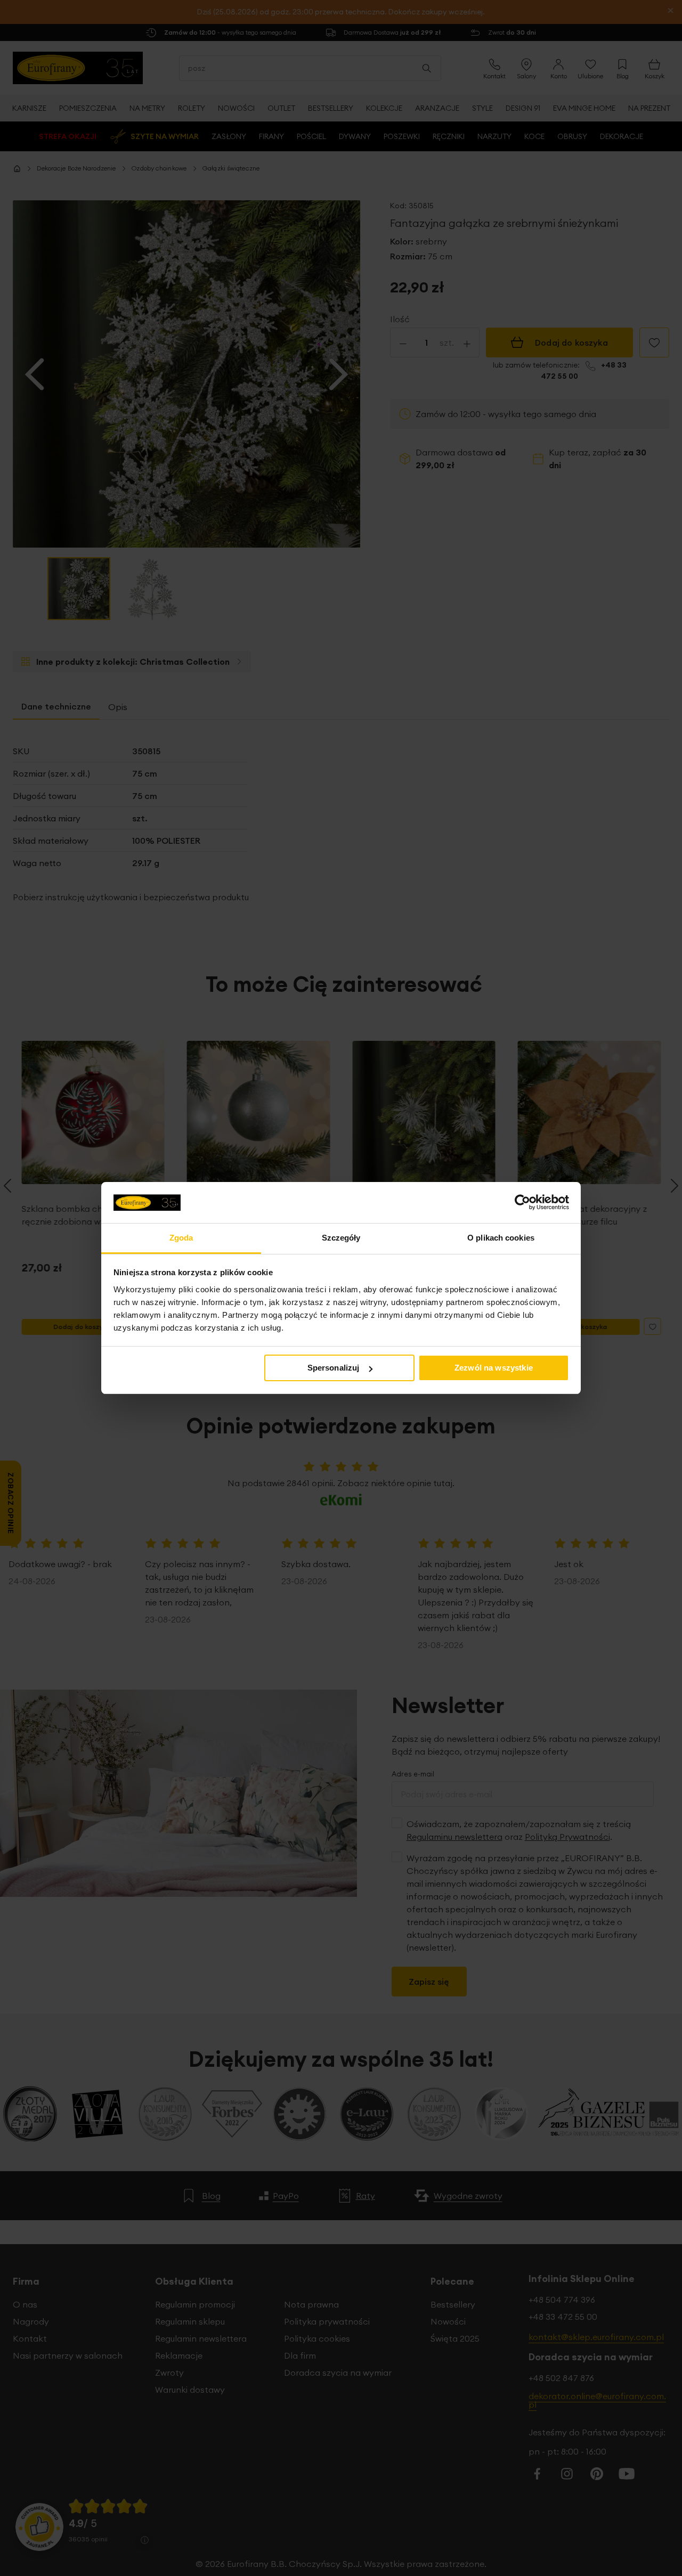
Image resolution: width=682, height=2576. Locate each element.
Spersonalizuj (334, 1368)
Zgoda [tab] (181, 1238)
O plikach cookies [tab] (501, 1238)
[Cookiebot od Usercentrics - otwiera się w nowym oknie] (522, 1202)
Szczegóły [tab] (341, 1238)
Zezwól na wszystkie (494, 1368)
